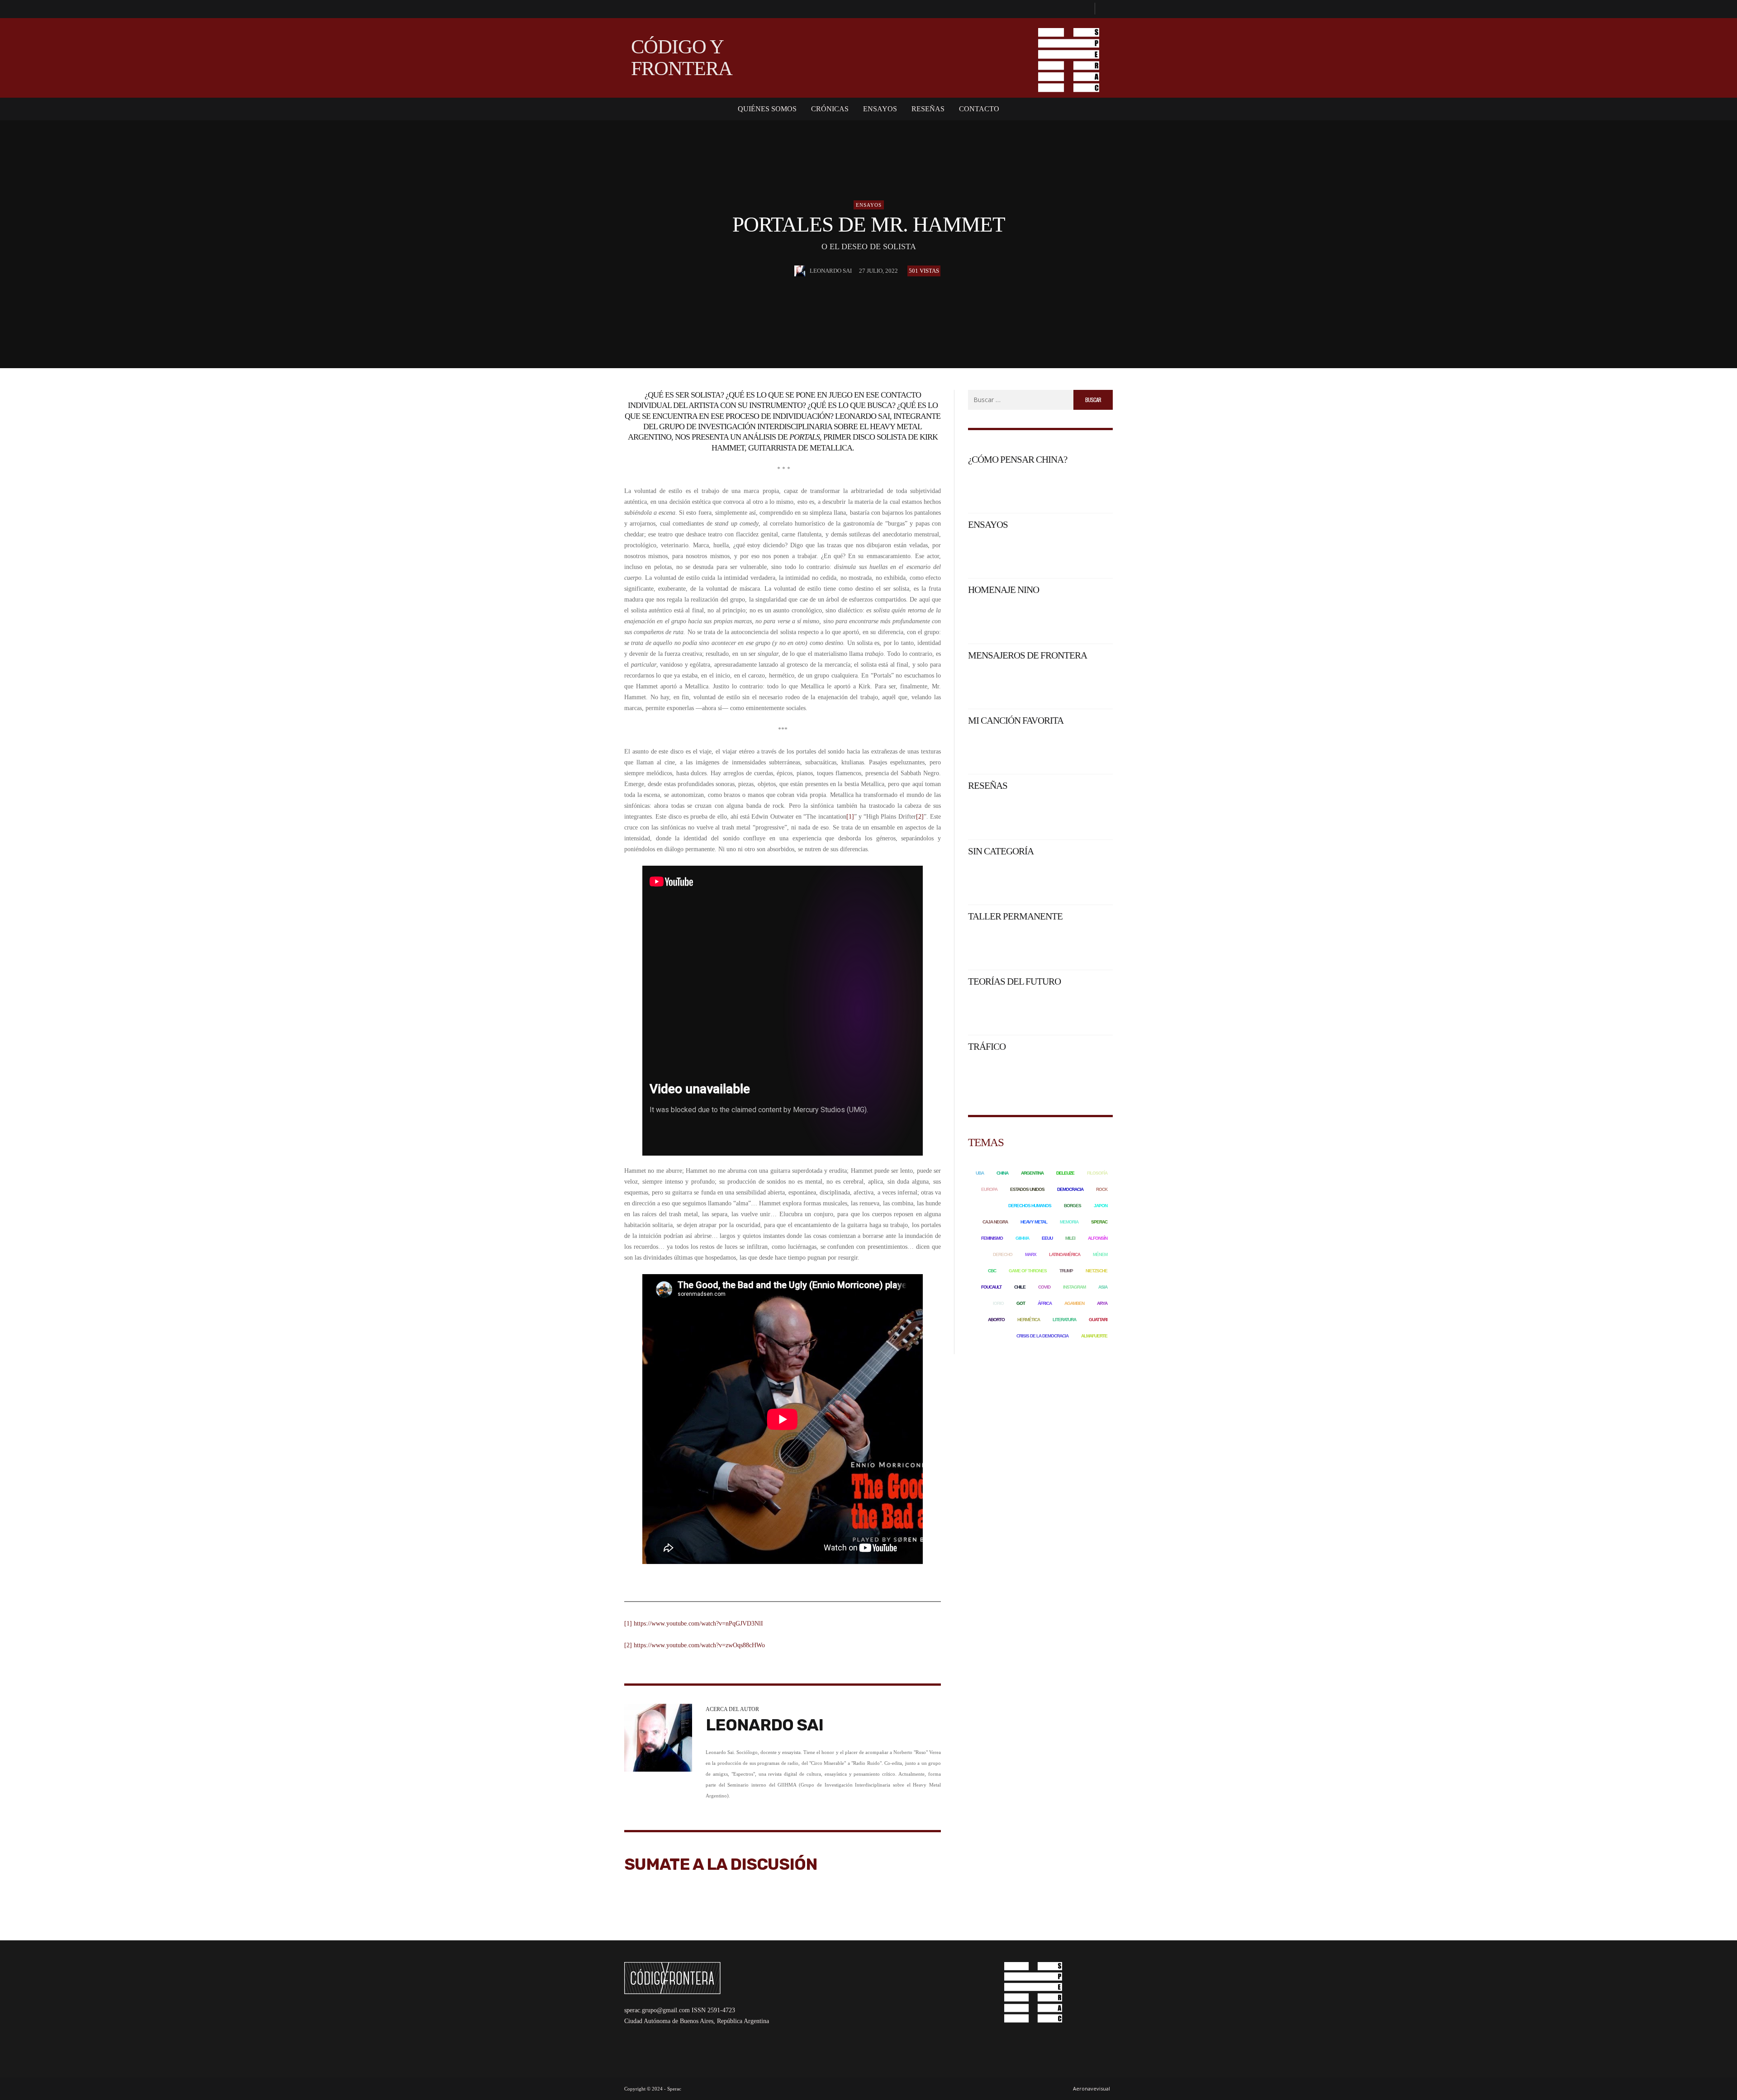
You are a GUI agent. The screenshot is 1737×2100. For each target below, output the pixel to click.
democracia (1070, 1189)
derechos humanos (1030, 1206)
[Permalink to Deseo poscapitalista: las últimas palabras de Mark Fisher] (1005, 1076)
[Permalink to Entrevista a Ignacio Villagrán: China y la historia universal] (1095, 488)
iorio (998, 1303)
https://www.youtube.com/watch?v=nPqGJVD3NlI (698, 1624)
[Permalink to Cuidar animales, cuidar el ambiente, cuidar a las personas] (1005, 880)
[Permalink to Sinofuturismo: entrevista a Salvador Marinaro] (1060, 1010)
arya (1102, 1303)
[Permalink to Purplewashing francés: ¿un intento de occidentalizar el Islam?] (1095, 684)
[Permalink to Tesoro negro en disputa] (1060, 684)
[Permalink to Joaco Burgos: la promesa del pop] (1005, 815)
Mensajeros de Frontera (1027, 655)
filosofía (1097, 1173)
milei (1070, 1238)
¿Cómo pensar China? (1018, 460)
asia (1103, 1287)
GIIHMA (1022, 1238)
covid (1044, 1287)
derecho (1003, 1254)
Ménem (1100, 1254)
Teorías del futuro (1014, 981)
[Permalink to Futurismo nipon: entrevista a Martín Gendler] (1095, 1010)
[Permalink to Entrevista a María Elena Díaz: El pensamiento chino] (1060, 488)
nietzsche (1096, 1271)
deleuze (1065, 1173)
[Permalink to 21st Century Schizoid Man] (1095, 749)
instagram (1074, 1287)
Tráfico (987, 1047)
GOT (1021, 1303)
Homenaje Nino (1004, 590)
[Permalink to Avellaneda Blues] (1060, 749)
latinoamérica (1065, 1254)
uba (980, 1173)
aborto (996, 1320)
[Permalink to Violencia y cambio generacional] (1005, 684)
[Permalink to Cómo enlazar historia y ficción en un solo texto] (1060, 945)
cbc (992, 1271)
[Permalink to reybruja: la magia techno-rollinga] (1095, 815)
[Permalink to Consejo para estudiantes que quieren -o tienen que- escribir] (1095, 945)
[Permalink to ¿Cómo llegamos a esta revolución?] (1095, 619)
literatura (1064, 1320)
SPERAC (1099, 1222)
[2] (920, 817)
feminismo (992, 1238)
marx (1031, 1254)
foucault (991, 1287)
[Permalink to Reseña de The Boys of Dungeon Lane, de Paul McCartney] (1060, 815)
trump (1066, 1271)
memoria (1069, 1222)
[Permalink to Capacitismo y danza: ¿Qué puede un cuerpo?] (1060, 1076)
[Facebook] (1084, 9)
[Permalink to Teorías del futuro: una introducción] (1005, 1010)
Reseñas (988, 786)
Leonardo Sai (831, 271)
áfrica (1045, 1303)
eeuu (1047, 1238)
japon (1101, 1206)
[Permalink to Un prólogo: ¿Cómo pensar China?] (1005, 488)
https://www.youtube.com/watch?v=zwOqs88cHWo (699, 1645)
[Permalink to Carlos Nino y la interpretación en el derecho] (1005, 619)
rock (1102, 1189)
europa (989, 1189)
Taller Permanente (1015, 916)
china (1002, 1173)
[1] (850, 817)
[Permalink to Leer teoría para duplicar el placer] (1060, 880)
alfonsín (1098, 1238)
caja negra (995, 1222)
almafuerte (1094, 1336)
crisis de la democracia (1042, 1336)
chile (1020, 1287)
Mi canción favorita (1016, 721)
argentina (1032, 1173)
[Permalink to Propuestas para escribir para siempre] (1005, 945)
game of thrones (1028, 1271)
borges (1073, 1206)
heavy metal (1034, 1222)
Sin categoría (1001, 851)
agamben (1074, 1303)
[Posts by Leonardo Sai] (800, 271)
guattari (1098, 1320)
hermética (1029, 1320)
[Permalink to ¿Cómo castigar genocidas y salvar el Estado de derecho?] (1060, 619)
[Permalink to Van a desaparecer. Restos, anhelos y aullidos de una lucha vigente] (1095, 553)
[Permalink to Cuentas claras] (1095, 880)
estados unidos (1027, 1189)
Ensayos (869, 205)
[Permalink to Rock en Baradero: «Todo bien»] (1005, 553)
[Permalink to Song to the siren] (1005, 749)
